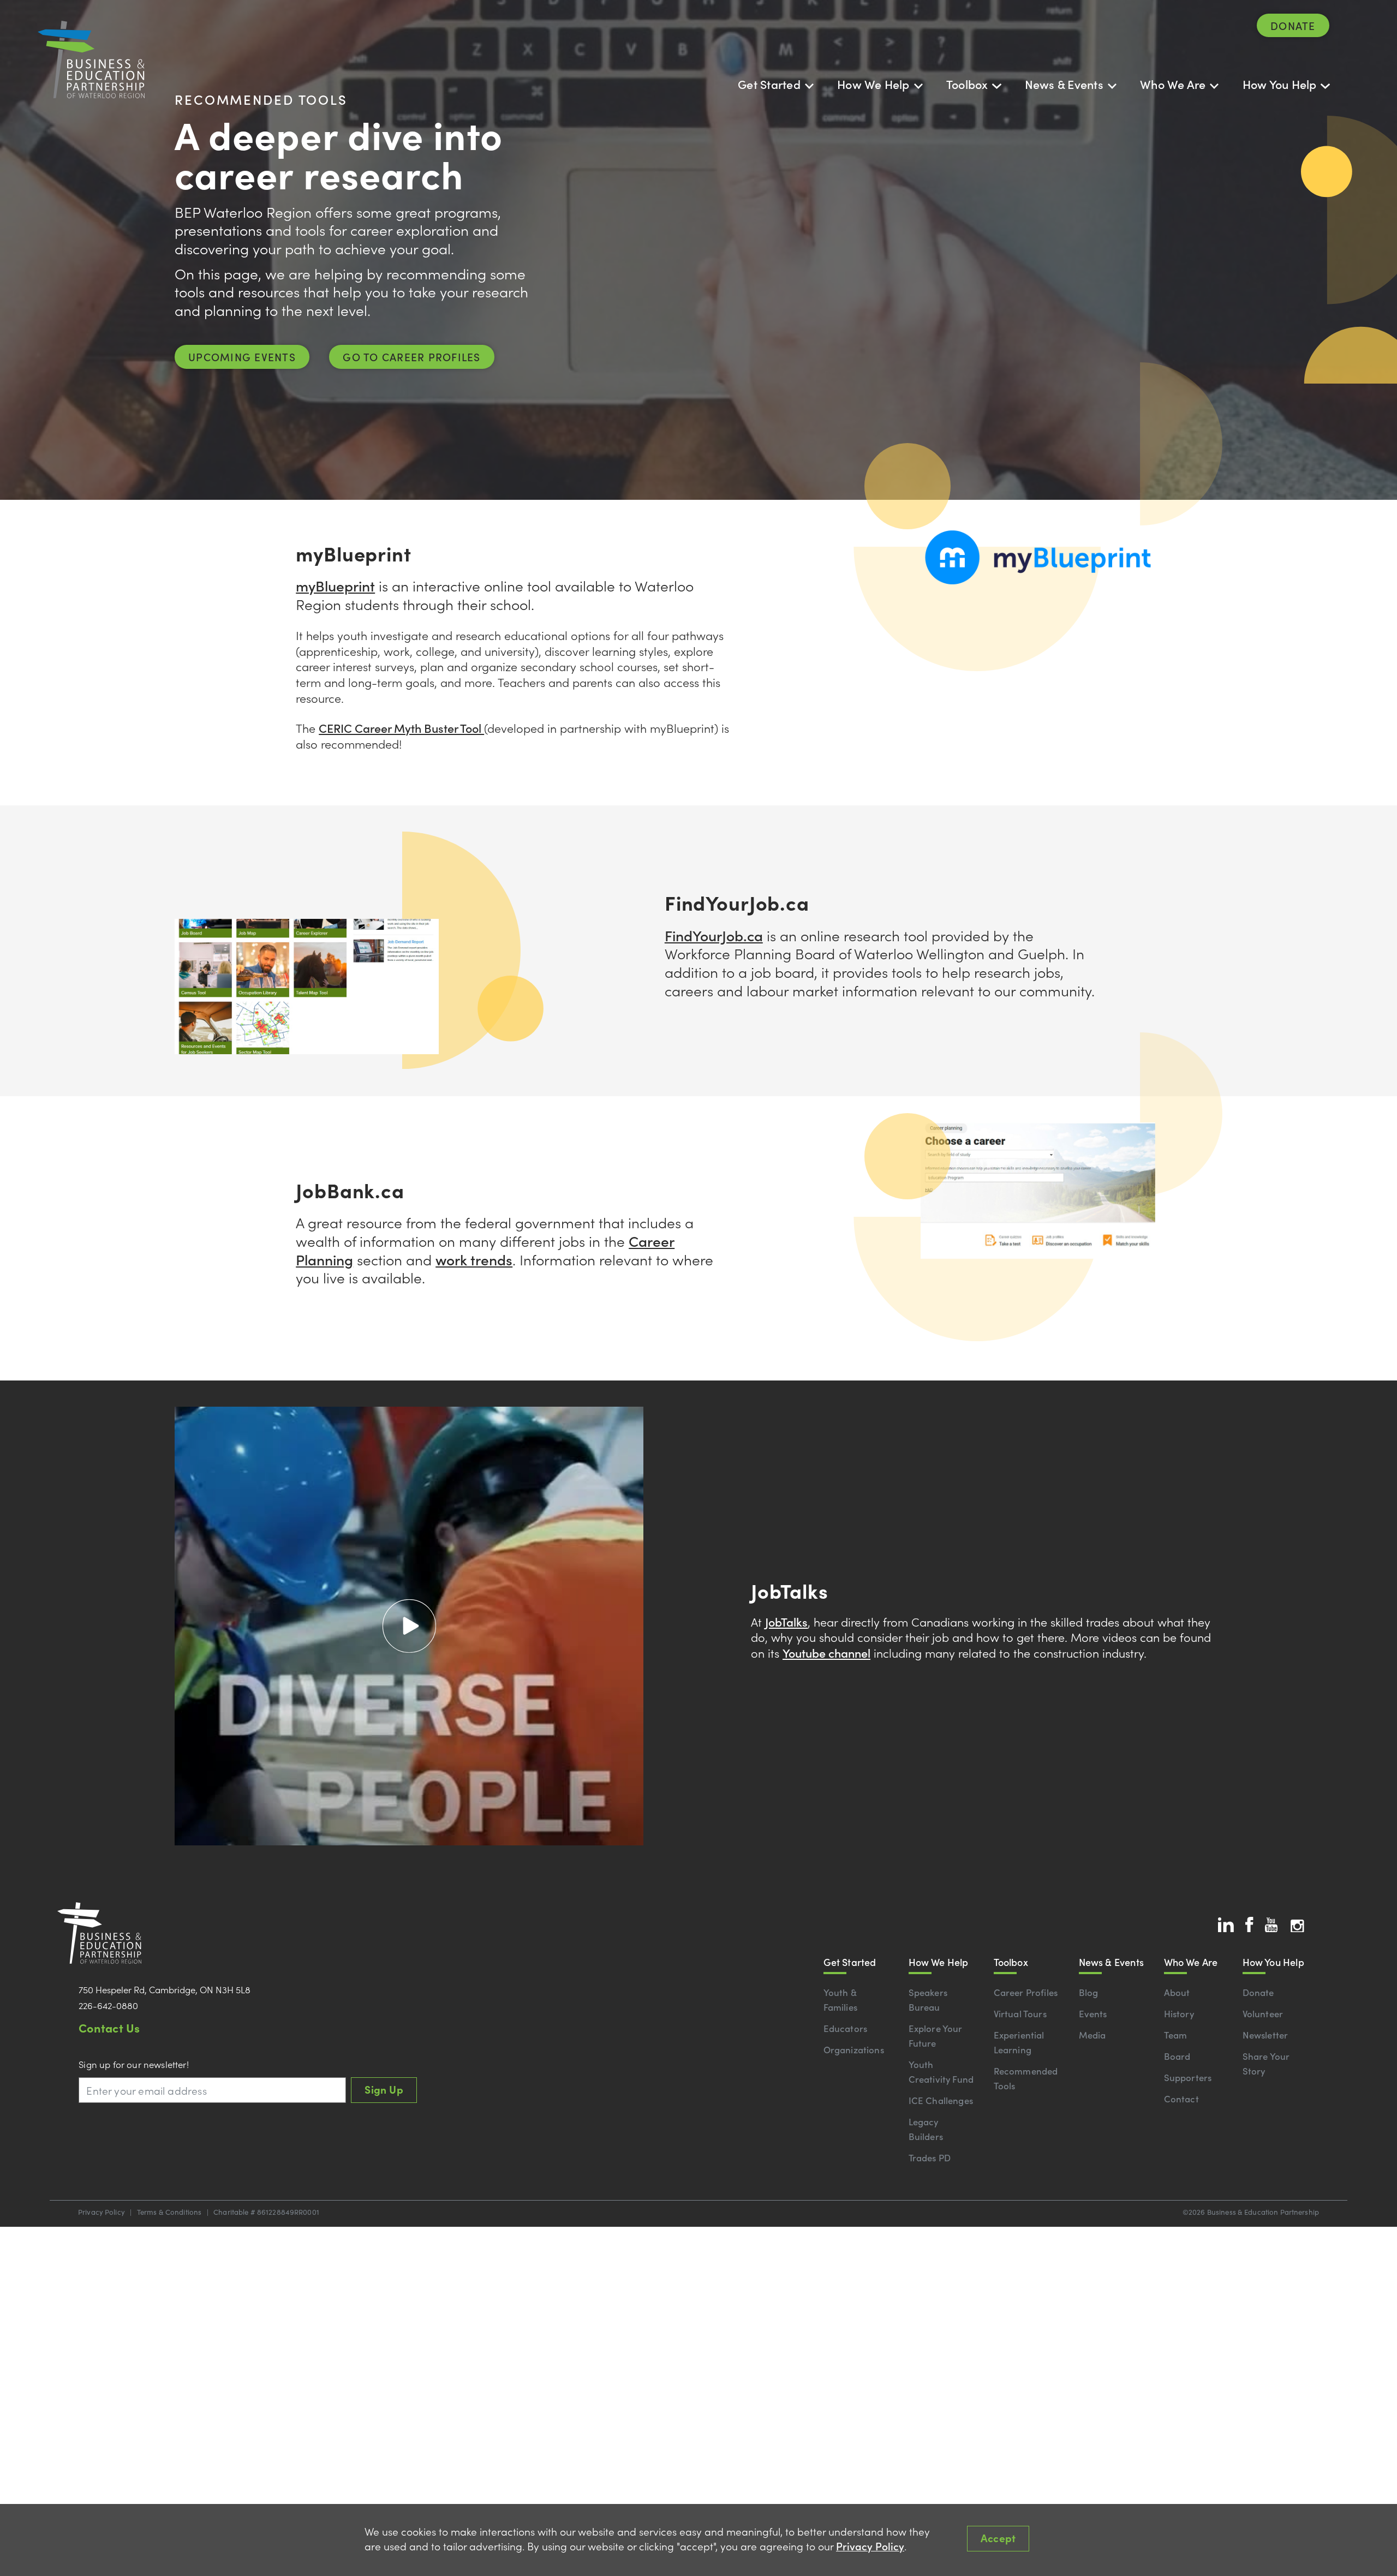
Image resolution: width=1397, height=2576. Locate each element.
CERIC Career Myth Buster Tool (401, 728)
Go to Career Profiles (411, 357)
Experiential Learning (1019, 2042)
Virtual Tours (1020, 2013)
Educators (846, 2028)
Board (1177, 2056)
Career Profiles (1026, 1992)
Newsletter (1265, 2035)
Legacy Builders (926, 2129)
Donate (1293, 25)
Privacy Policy (102, 2212)
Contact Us (109, 2027)
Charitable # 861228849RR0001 (266, 2212)
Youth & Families (840, 2000)
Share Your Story (1266, 2063)
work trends (474, 1259)
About (1177, 1992)
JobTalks (786, 1621)
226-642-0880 (108, 2005)
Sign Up (384, 2089)
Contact (1181, 2099)
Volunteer (1263, 2013)
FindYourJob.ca (714, 935)
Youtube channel (826, 1652)
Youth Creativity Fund (941, 2072)
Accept (998, 2538)
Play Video (409, 1625)
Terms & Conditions (169, 2212)
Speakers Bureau (928, 2000)
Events (1093, 2013)
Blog (1089, 1992)
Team (1176, 2035)
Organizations (854, 2049)
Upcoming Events (242, 357)
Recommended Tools (1026, 2078)
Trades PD (930, 2157)
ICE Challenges (941, 2100)
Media (1092, 2035)
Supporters (1188, 2077)
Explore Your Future (936, 2036)
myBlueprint (335, 585)
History (1179, 2013)
